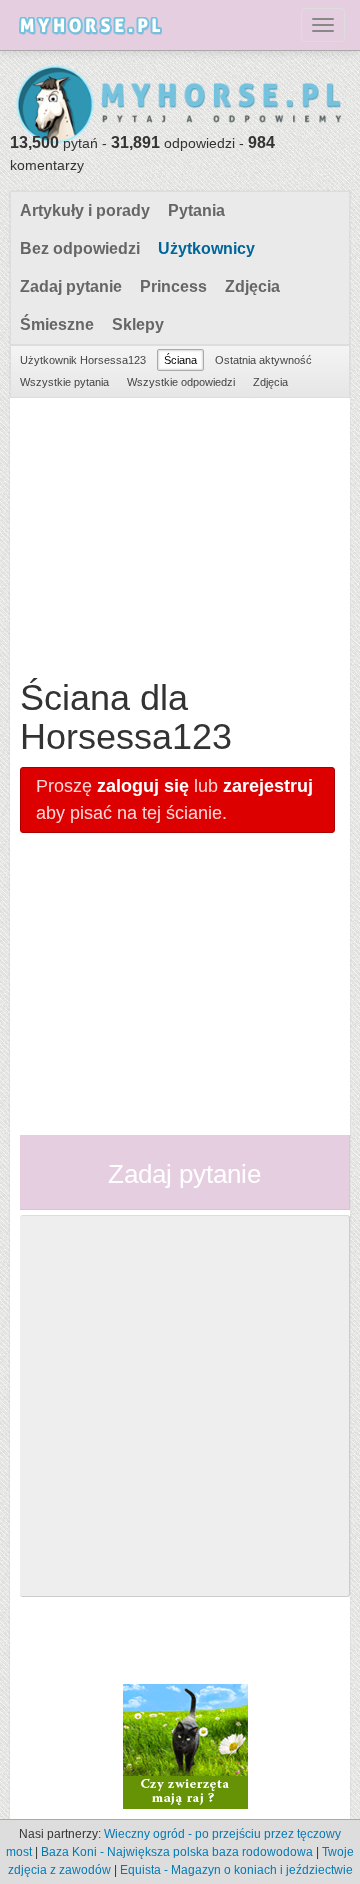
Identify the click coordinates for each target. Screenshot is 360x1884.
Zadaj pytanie (71, 286)
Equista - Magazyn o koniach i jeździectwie (236, 1870)
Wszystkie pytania (64, 382)
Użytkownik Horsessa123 (83, 360)
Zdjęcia (252, 286)
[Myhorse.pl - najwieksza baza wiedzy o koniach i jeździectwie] (180, 105)
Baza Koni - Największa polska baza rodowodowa (177, 1852)
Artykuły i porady (85, 210)
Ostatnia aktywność (263, 360)
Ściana (180, 360)
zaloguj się (143, 786)
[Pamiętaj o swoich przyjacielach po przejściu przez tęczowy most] (185, 1745)
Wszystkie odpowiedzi (181, 382)
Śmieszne (57, 324)
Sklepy (138, 324)
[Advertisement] (177, 533)
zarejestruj (268, 786)
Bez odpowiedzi (80, 248)
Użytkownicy (206, 248)
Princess (173, 286)
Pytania (196, 210)
